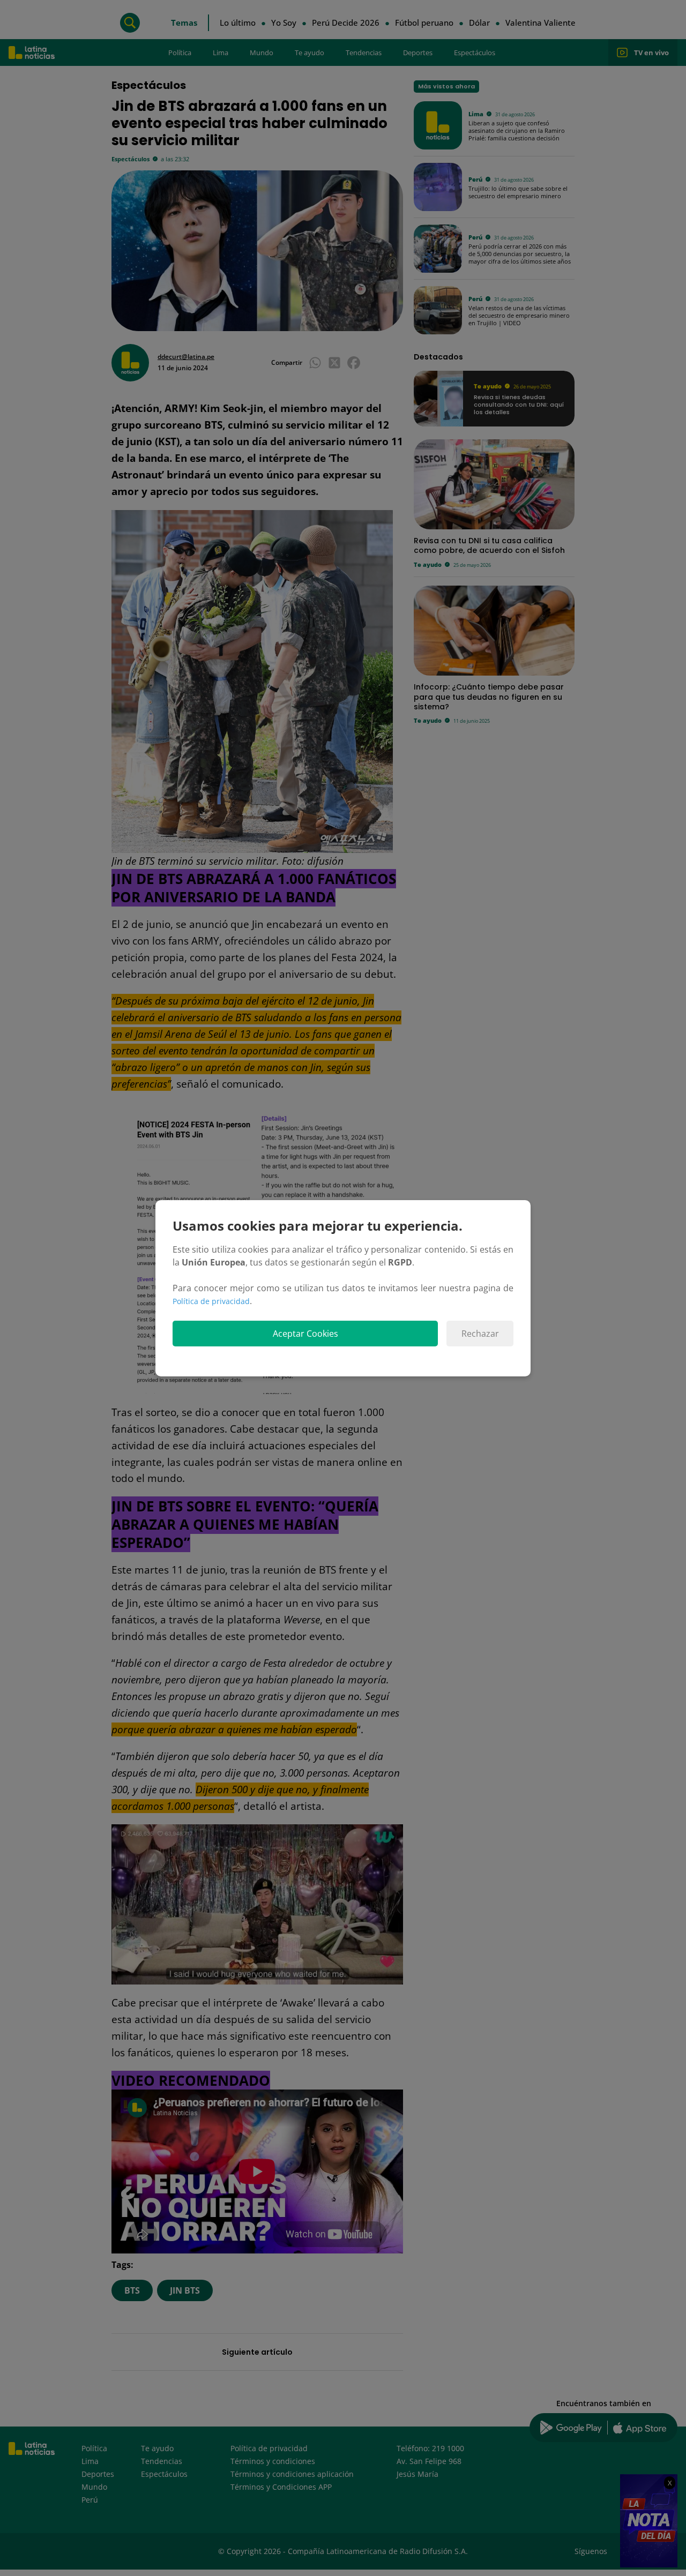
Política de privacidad (211, 1301)
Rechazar (480, 1334)
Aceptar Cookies (305, 1334)
